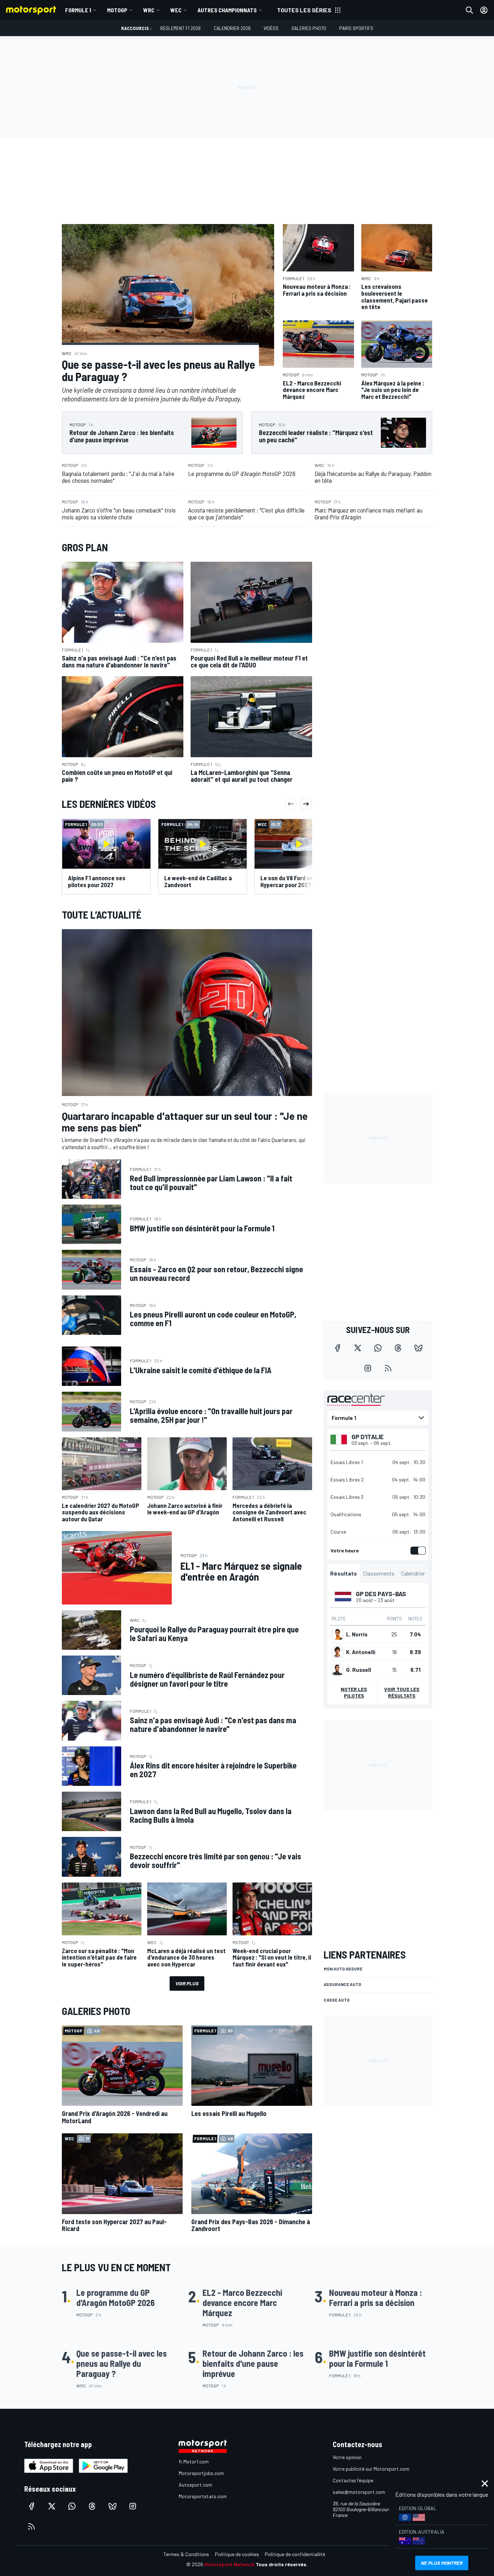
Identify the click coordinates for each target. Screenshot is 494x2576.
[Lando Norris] (337, 1634)
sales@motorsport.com (359, 2492)
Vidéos (271, 28)
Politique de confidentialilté (295, 2554)
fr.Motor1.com (194, 2461)
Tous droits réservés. (282, 2564)
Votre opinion (347, 2457)
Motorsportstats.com (203, 2496)
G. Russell (359, 1670)
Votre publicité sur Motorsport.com (371, 2469)
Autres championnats (227, 10)
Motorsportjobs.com (201, 2473)
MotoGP (117, 10)
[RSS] (388, 1368)
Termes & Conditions (186, 2554)
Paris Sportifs (356, 28)
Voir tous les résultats (402, 1692)
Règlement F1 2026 (180, 28)
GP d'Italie (368, 1437)
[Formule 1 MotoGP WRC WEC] (378, 1418)
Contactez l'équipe (353, 2480)
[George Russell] (337, 1670)
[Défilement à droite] (306, 804)
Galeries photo (309, 28)
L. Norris (357, 1634)
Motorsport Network (229, 2564)
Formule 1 (78, 10)
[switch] (417, 1551)
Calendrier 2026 (232, 28)
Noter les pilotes (354, 1692)
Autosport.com (195, 2485)
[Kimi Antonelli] (337, 1652)
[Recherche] (469, 10)
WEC (176, 10)
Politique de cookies (237, 2554)
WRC (149, 10)
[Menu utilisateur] (484, 10)
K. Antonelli (361, 1652)
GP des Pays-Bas (381, 1594)
